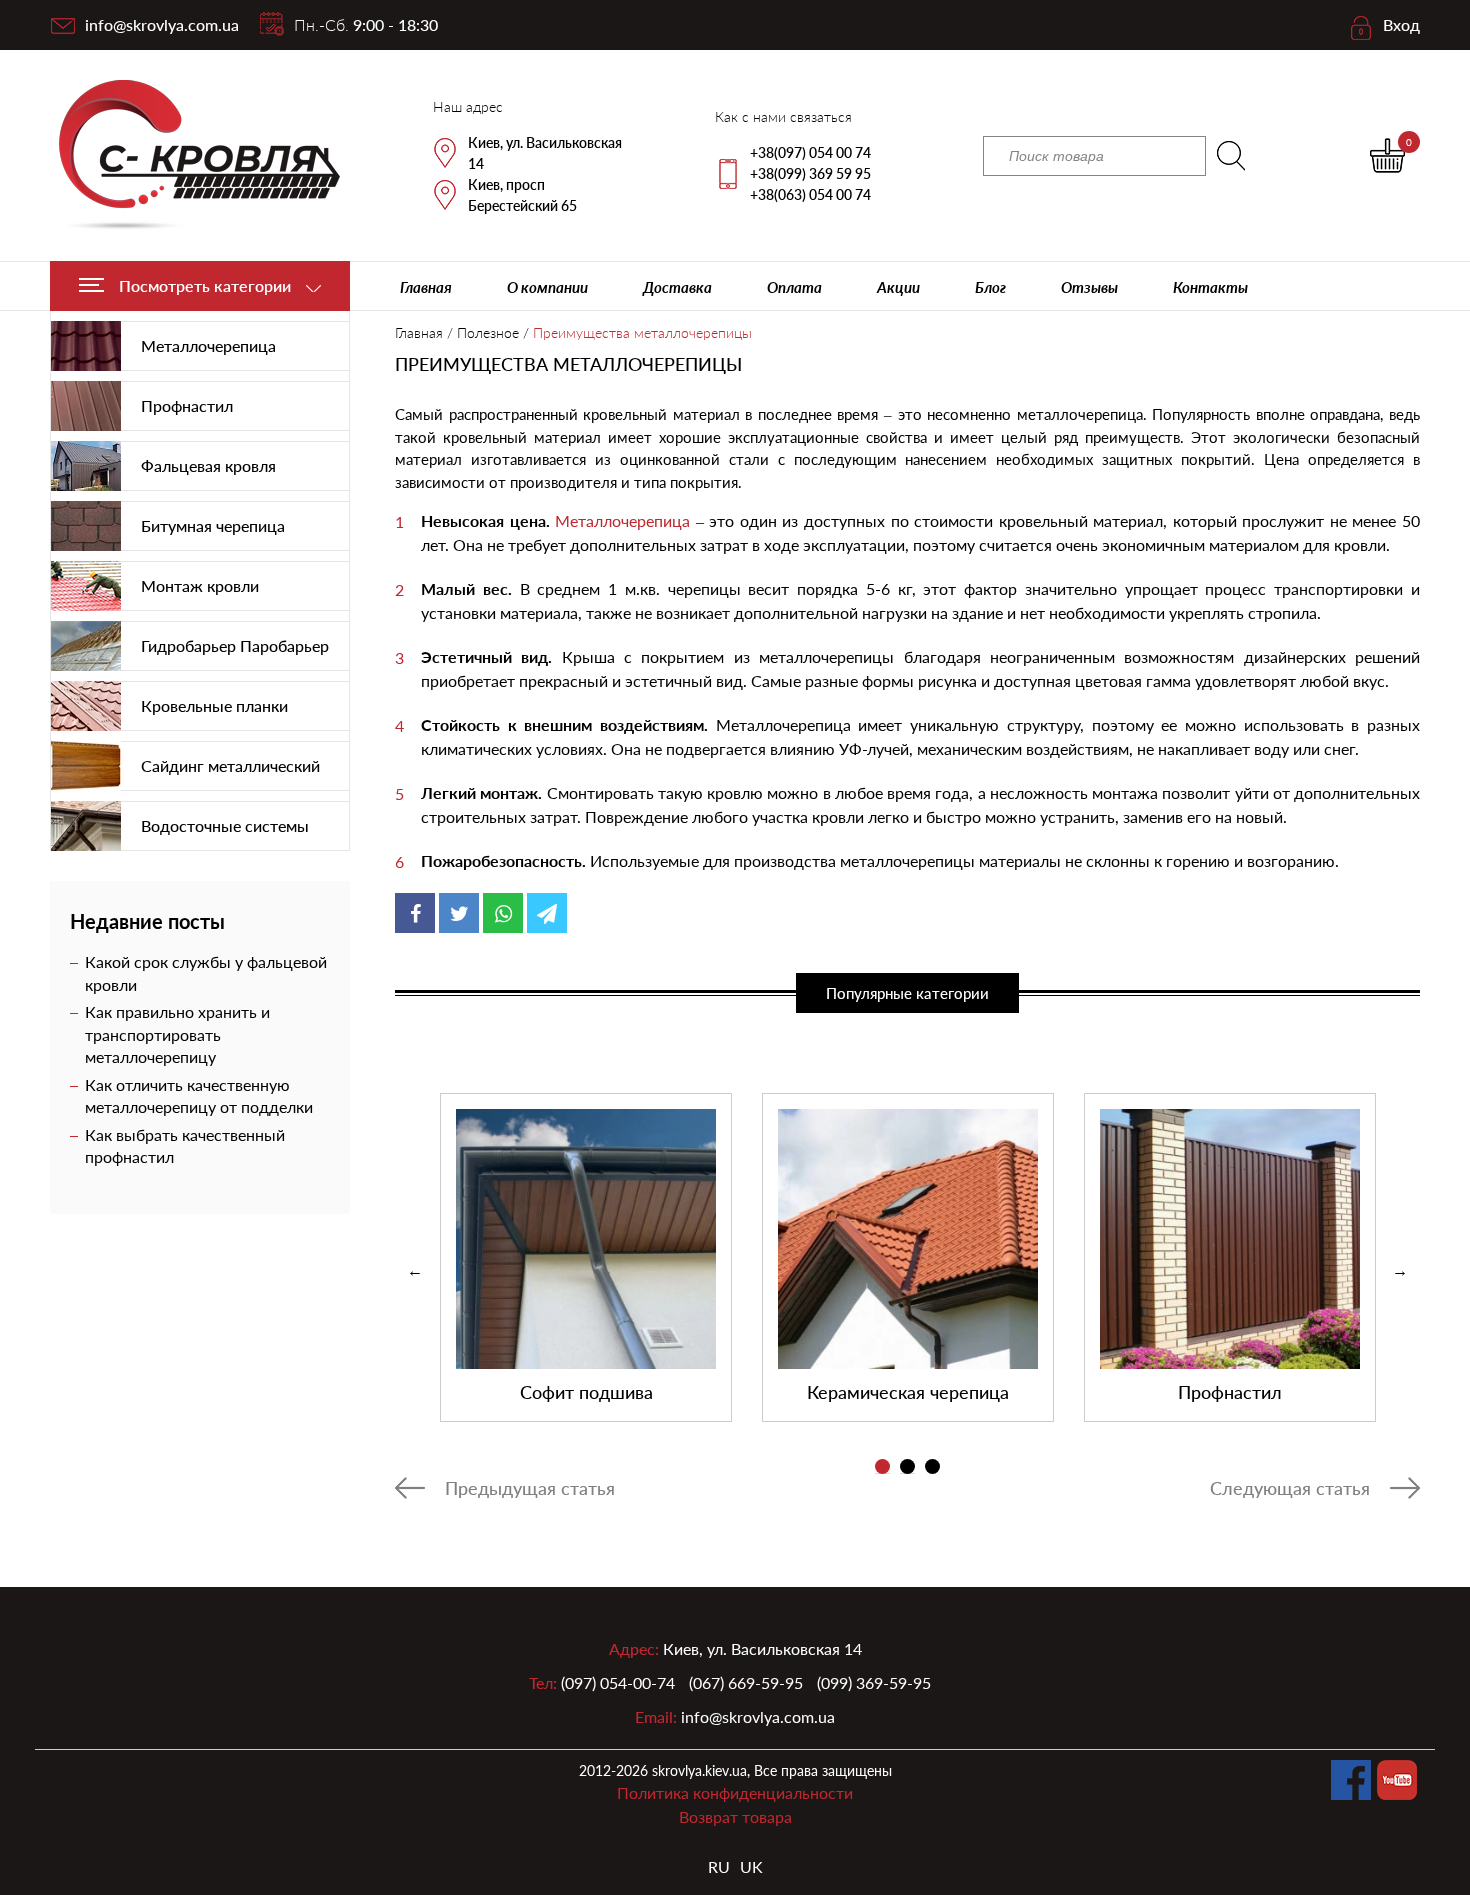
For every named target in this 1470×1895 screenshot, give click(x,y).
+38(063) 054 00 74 (810, 194)
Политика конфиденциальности (735, 1792)
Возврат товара (735, 1816)
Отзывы (1089, 287)
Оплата (794, 287)
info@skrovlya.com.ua (162, 24)
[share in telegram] (547, 913)
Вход (1401, 24)
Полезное (488, 332)
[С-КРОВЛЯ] (187, 155)
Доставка (677, 287)
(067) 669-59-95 (746, 1682)
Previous (415, 1271)
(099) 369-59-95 (874, 1682)
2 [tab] (907, 1466)
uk (751, 1866)
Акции (898, 287)
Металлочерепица (622, 520)
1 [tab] (882, 1466)
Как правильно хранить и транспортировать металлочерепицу (177, 1034)
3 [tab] (932, 1466)
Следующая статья (1290, 1488)
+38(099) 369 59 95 (810, 173)
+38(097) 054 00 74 (810, 152)
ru (719, 1866)
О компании (547, 287)
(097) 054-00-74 (618, 1682)
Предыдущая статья (530, 1488)
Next (1400, 1271)
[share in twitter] (459, 913)
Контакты (1210, 287)
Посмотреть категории (205, 285)
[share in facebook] (415, 913)
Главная (426, 287)
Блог (990, 287)
